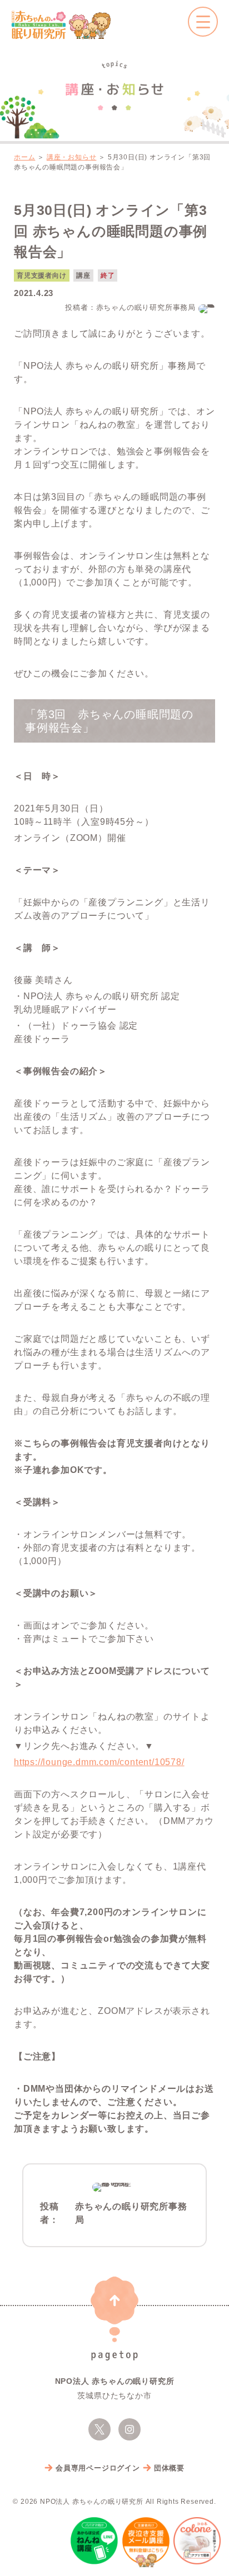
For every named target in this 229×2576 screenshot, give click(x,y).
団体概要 (169, 2468)
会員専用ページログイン (98, 2468)
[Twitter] (99, 2429)
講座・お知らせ (72, 157)
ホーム (24, 157)
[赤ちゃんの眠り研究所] (61, 25)
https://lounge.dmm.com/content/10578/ (99, 1762)
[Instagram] (130, 2429)
